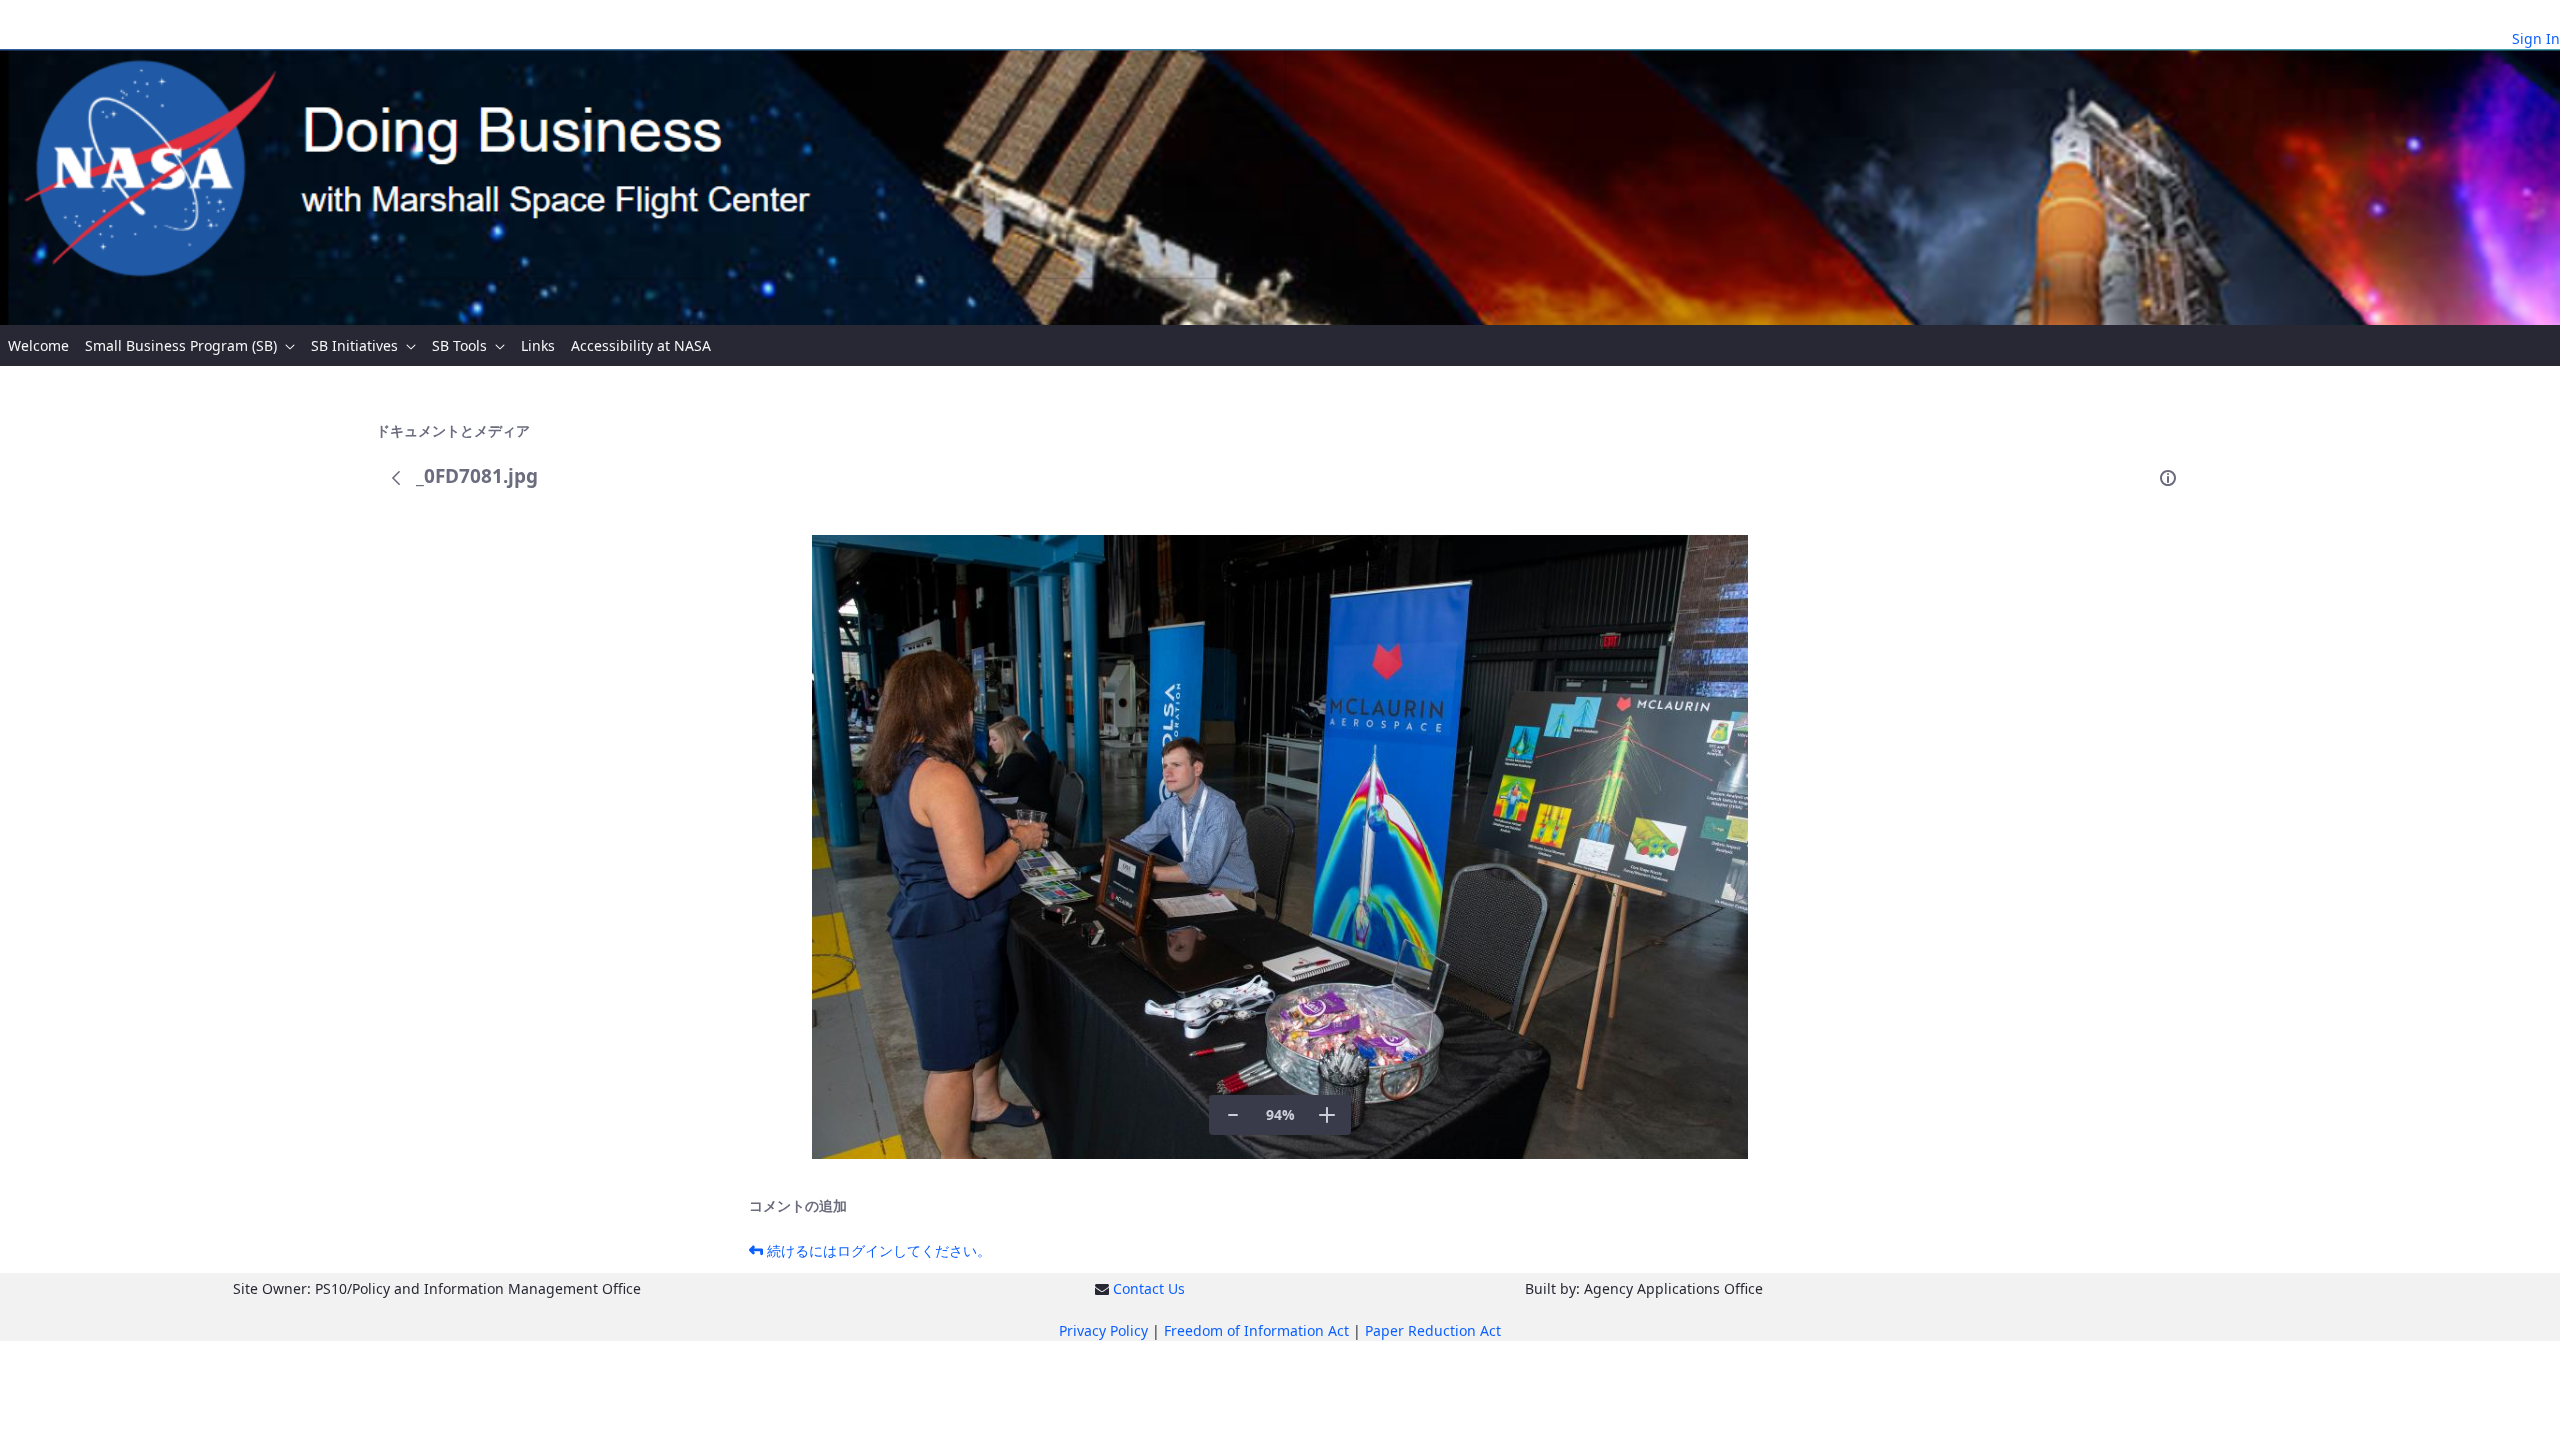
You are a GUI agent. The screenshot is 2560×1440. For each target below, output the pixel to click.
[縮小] (1233, 1115)
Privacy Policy (1103, 1330)
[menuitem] (38, 345)
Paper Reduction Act (1433, 1330)
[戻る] (396, 478)
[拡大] (1327, 1115)
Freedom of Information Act (1256, 1330)
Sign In (2536, 38)
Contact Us (1149, 1288)
